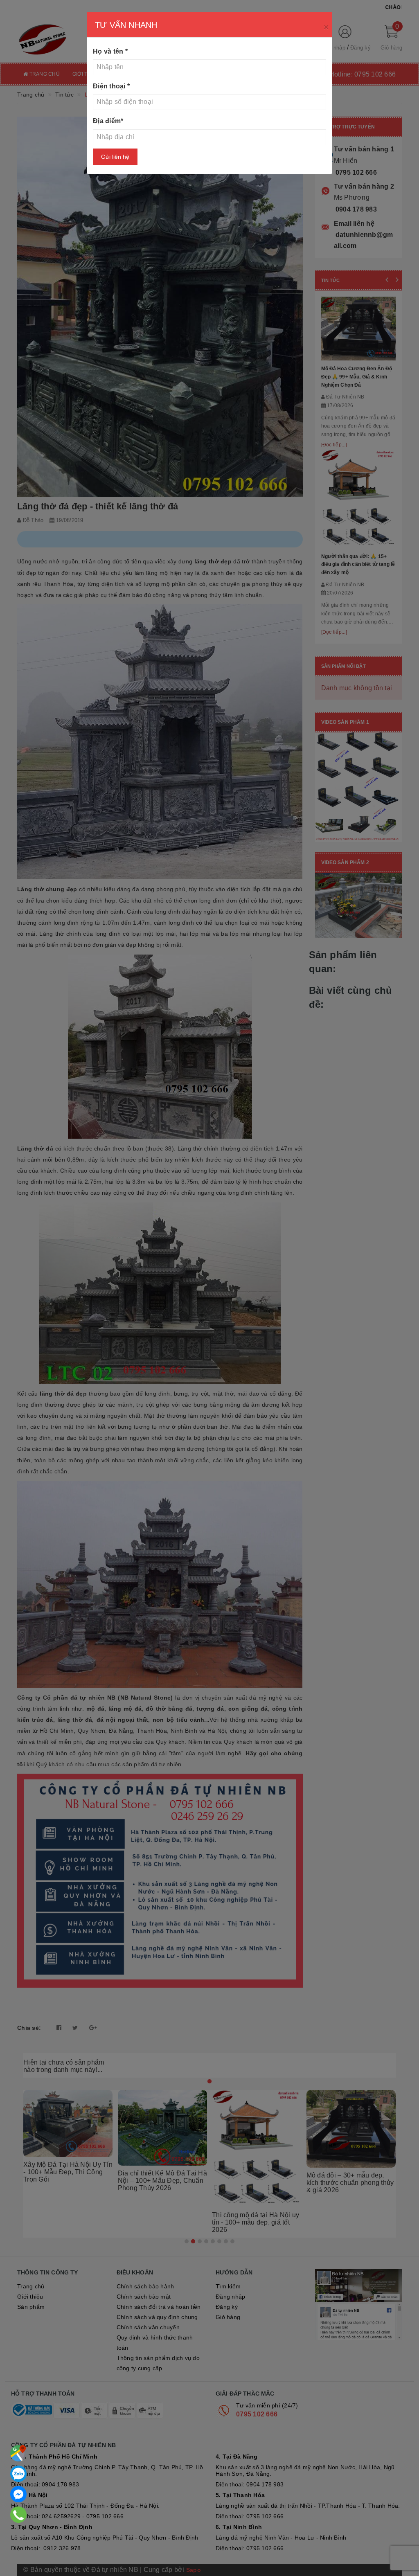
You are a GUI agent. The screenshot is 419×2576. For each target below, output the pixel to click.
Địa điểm (108, 121)
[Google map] (18, 2453)
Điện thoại (111, 86)
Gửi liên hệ (115, 157)
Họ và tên (110, 51)
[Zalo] (18, 2474)
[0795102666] (18, 2494)
